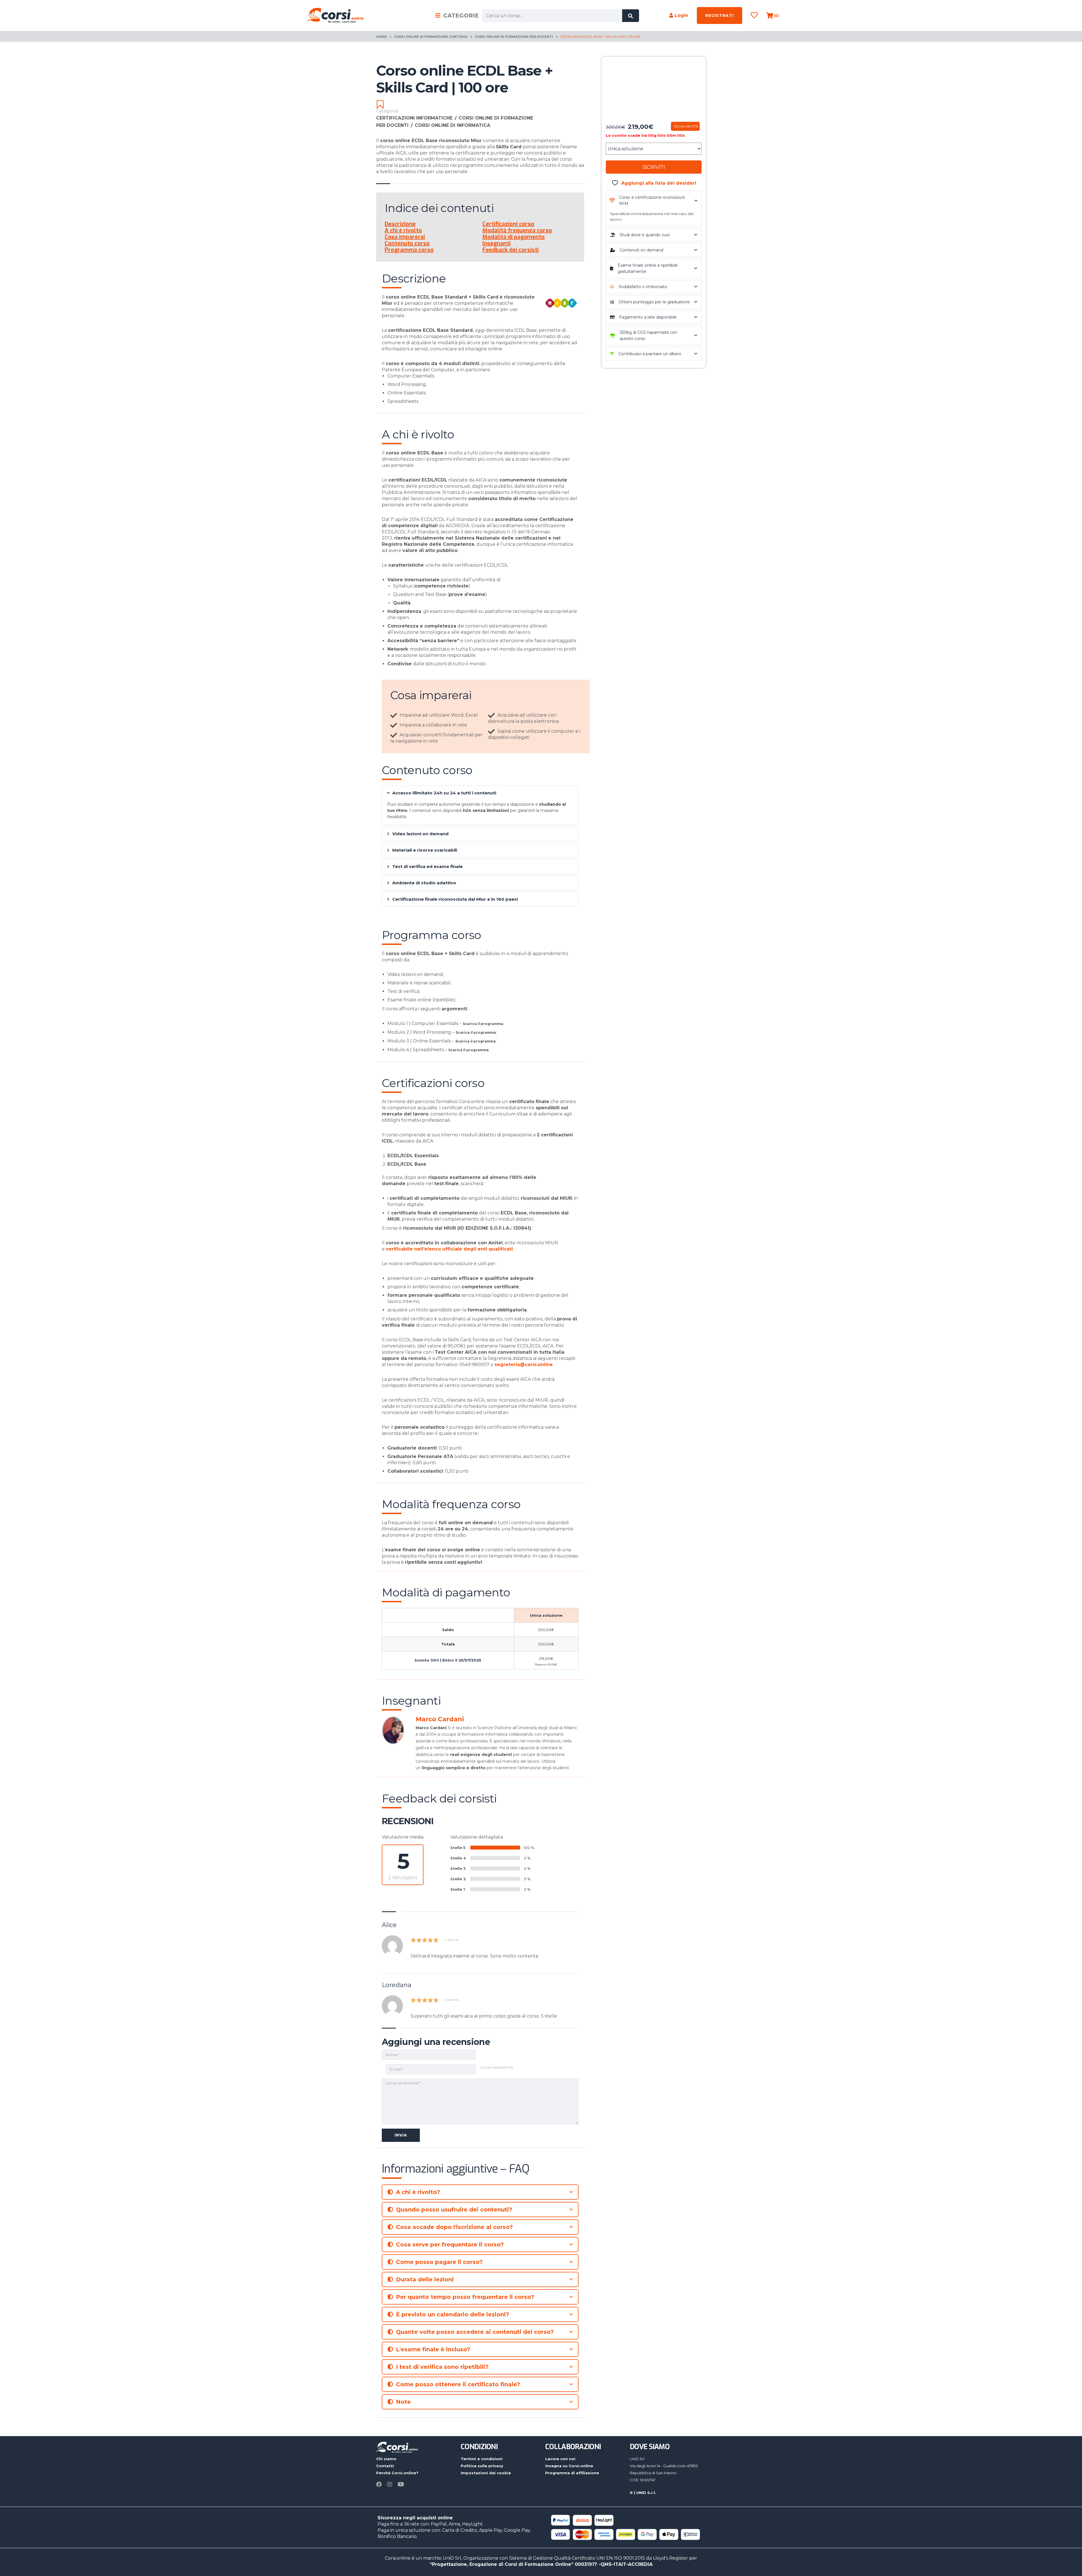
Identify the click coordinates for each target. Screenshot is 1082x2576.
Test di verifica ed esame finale (427, 866)
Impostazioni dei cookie (486, 2473)
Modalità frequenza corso (517, 230)
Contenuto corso (407, 243)
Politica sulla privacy (482, 2466)
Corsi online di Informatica (453, 125)
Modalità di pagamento (514, 237)
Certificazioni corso (508, 224)
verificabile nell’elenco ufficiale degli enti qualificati (449, 1249)
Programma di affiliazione (572, 2473)
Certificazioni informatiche (416, 118)
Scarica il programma (483, 1024)
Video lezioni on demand (420, 834)
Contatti (385, 2466)
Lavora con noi (560, 2459)
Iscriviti (654, 167)
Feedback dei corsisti (511, 250)
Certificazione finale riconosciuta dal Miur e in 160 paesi (455, 899)
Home (382, 37)
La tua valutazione (497, 2067)
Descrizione (400, 224)
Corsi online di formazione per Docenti (514, 37)
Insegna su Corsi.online (569, 2466)
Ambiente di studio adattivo (424, 883)
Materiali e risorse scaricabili (425, 850)
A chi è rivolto (403, 230)
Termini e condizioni (482, 2459)
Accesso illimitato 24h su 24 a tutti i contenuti (444, 793)
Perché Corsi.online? (397, 2473)
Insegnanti (496, 243)
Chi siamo (386, 2459)
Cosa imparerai (405, 237)
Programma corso (409, 250)
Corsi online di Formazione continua (431, 37)
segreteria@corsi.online (524, 1365)
